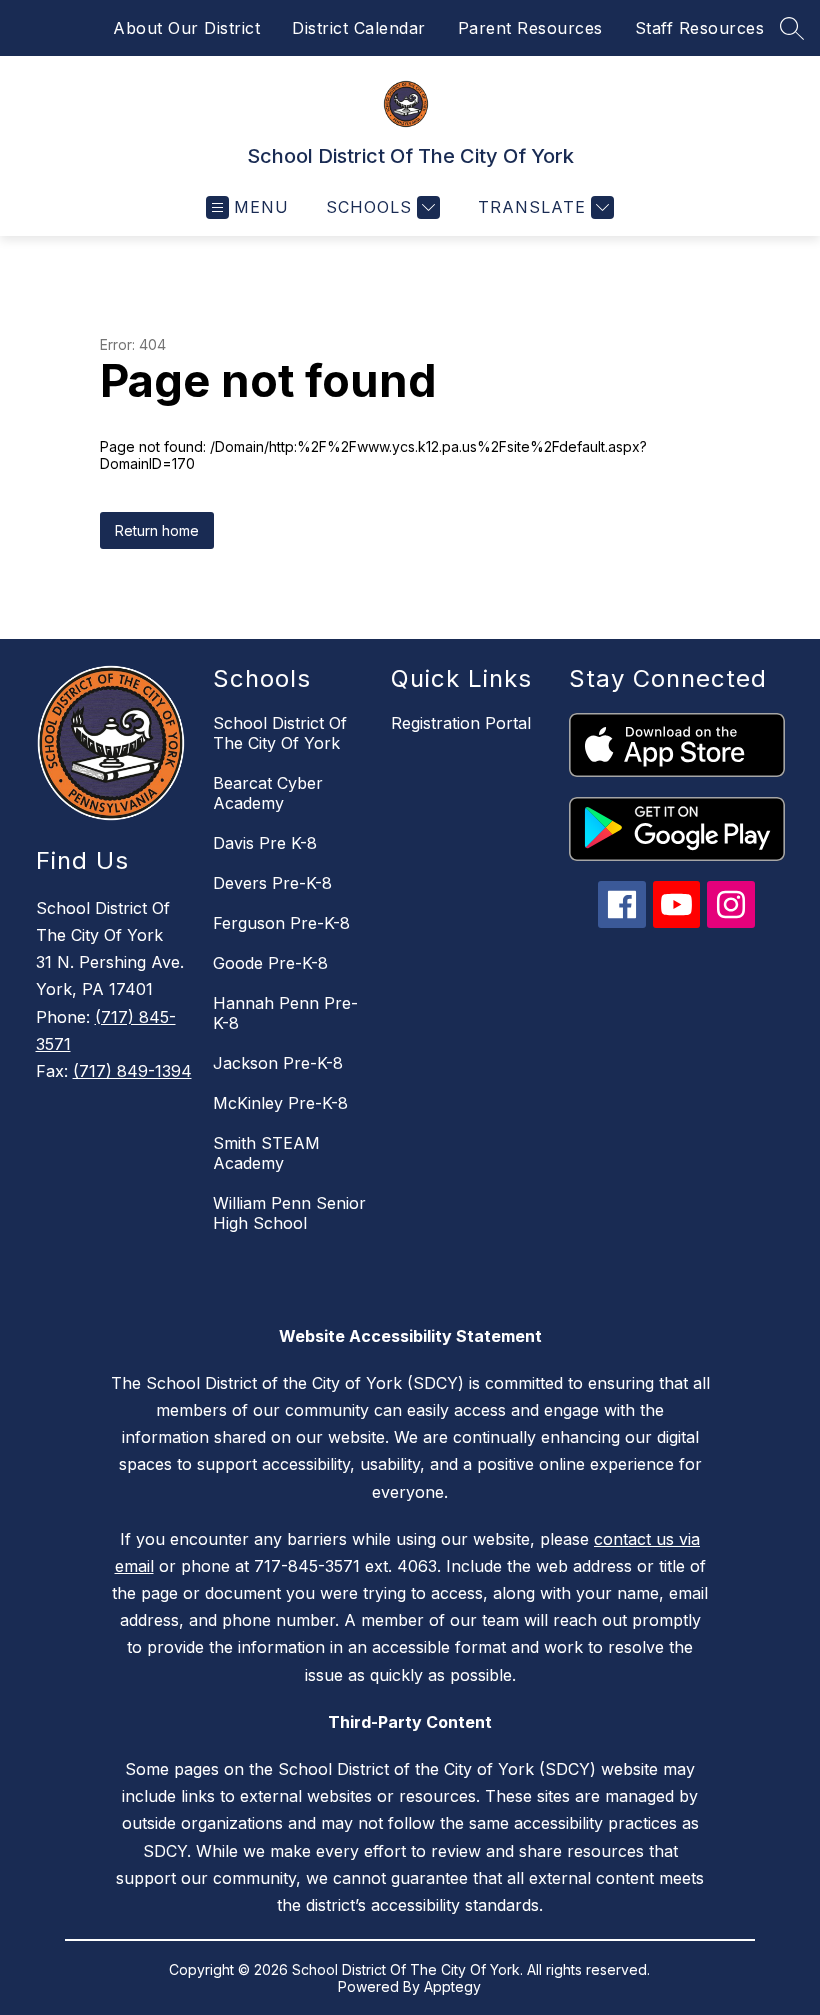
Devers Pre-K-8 (272, 883)
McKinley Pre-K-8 (280, 1103)
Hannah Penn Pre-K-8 (285, 1013)
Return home (157, 530)
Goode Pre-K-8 (270, 963)
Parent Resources (530, 28)
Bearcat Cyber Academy (268, 793)
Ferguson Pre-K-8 (281, 923)
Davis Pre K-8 (265, 843)
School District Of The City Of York (280, 733)
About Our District (186, 28)
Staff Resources (700, 28)
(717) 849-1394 (132, 1071)
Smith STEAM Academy (266, 1153)
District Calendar (359, 28)
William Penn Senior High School (289, 1213)
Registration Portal (461, 723)
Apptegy (452, 1986)
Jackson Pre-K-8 (278, 1063)
